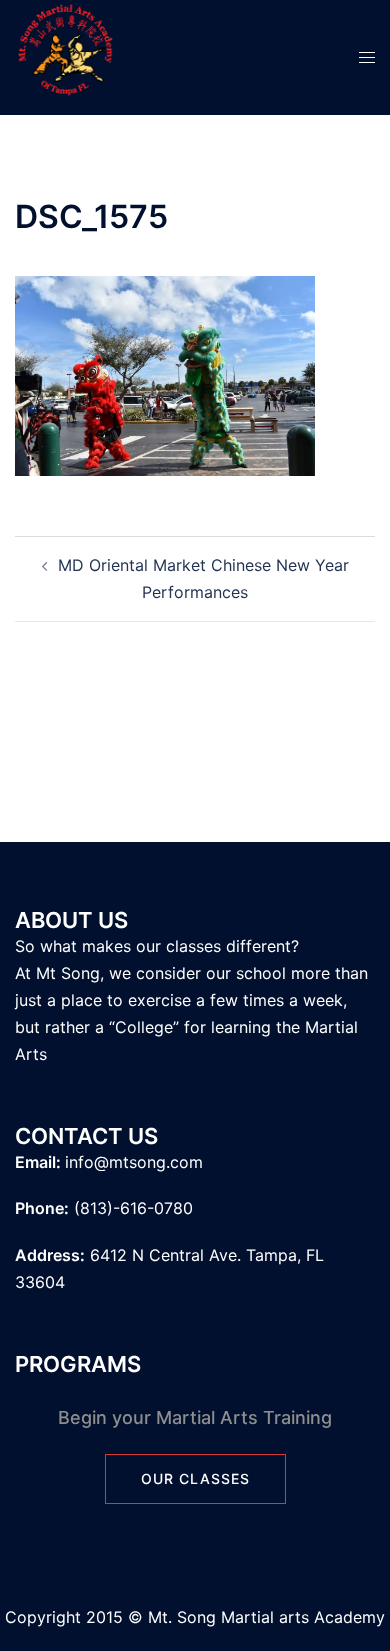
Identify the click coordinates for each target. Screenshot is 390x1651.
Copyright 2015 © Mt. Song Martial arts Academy (195, 1617)
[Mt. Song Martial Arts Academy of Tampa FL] (65, 56)
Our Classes (195, 1478)
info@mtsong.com (134, 1162)
